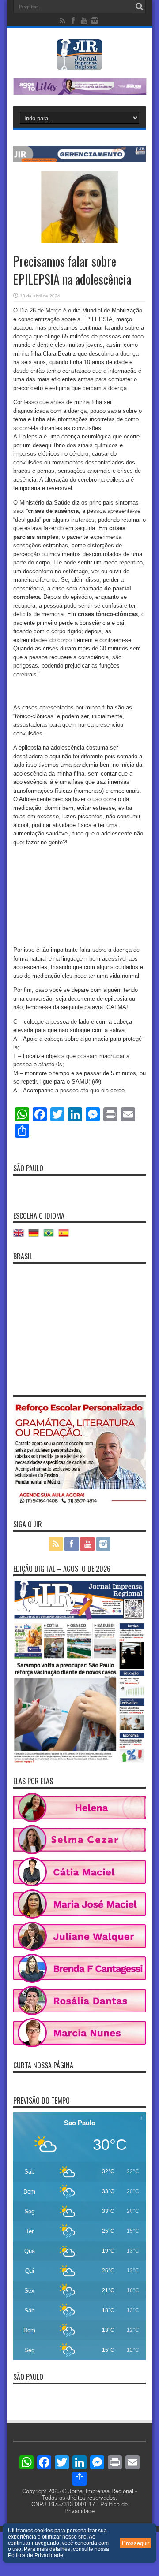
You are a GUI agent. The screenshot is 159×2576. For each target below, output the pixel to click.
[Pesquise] (139, 7)
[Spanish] (66, 1236)
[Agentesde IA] (79, 160)
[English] (21, 1236)
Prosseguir (136, 2543)
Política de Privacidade (36, 2555)
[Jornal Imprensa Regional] (79, 63)
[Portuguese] (51, 1236)
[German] (36, 1236)
